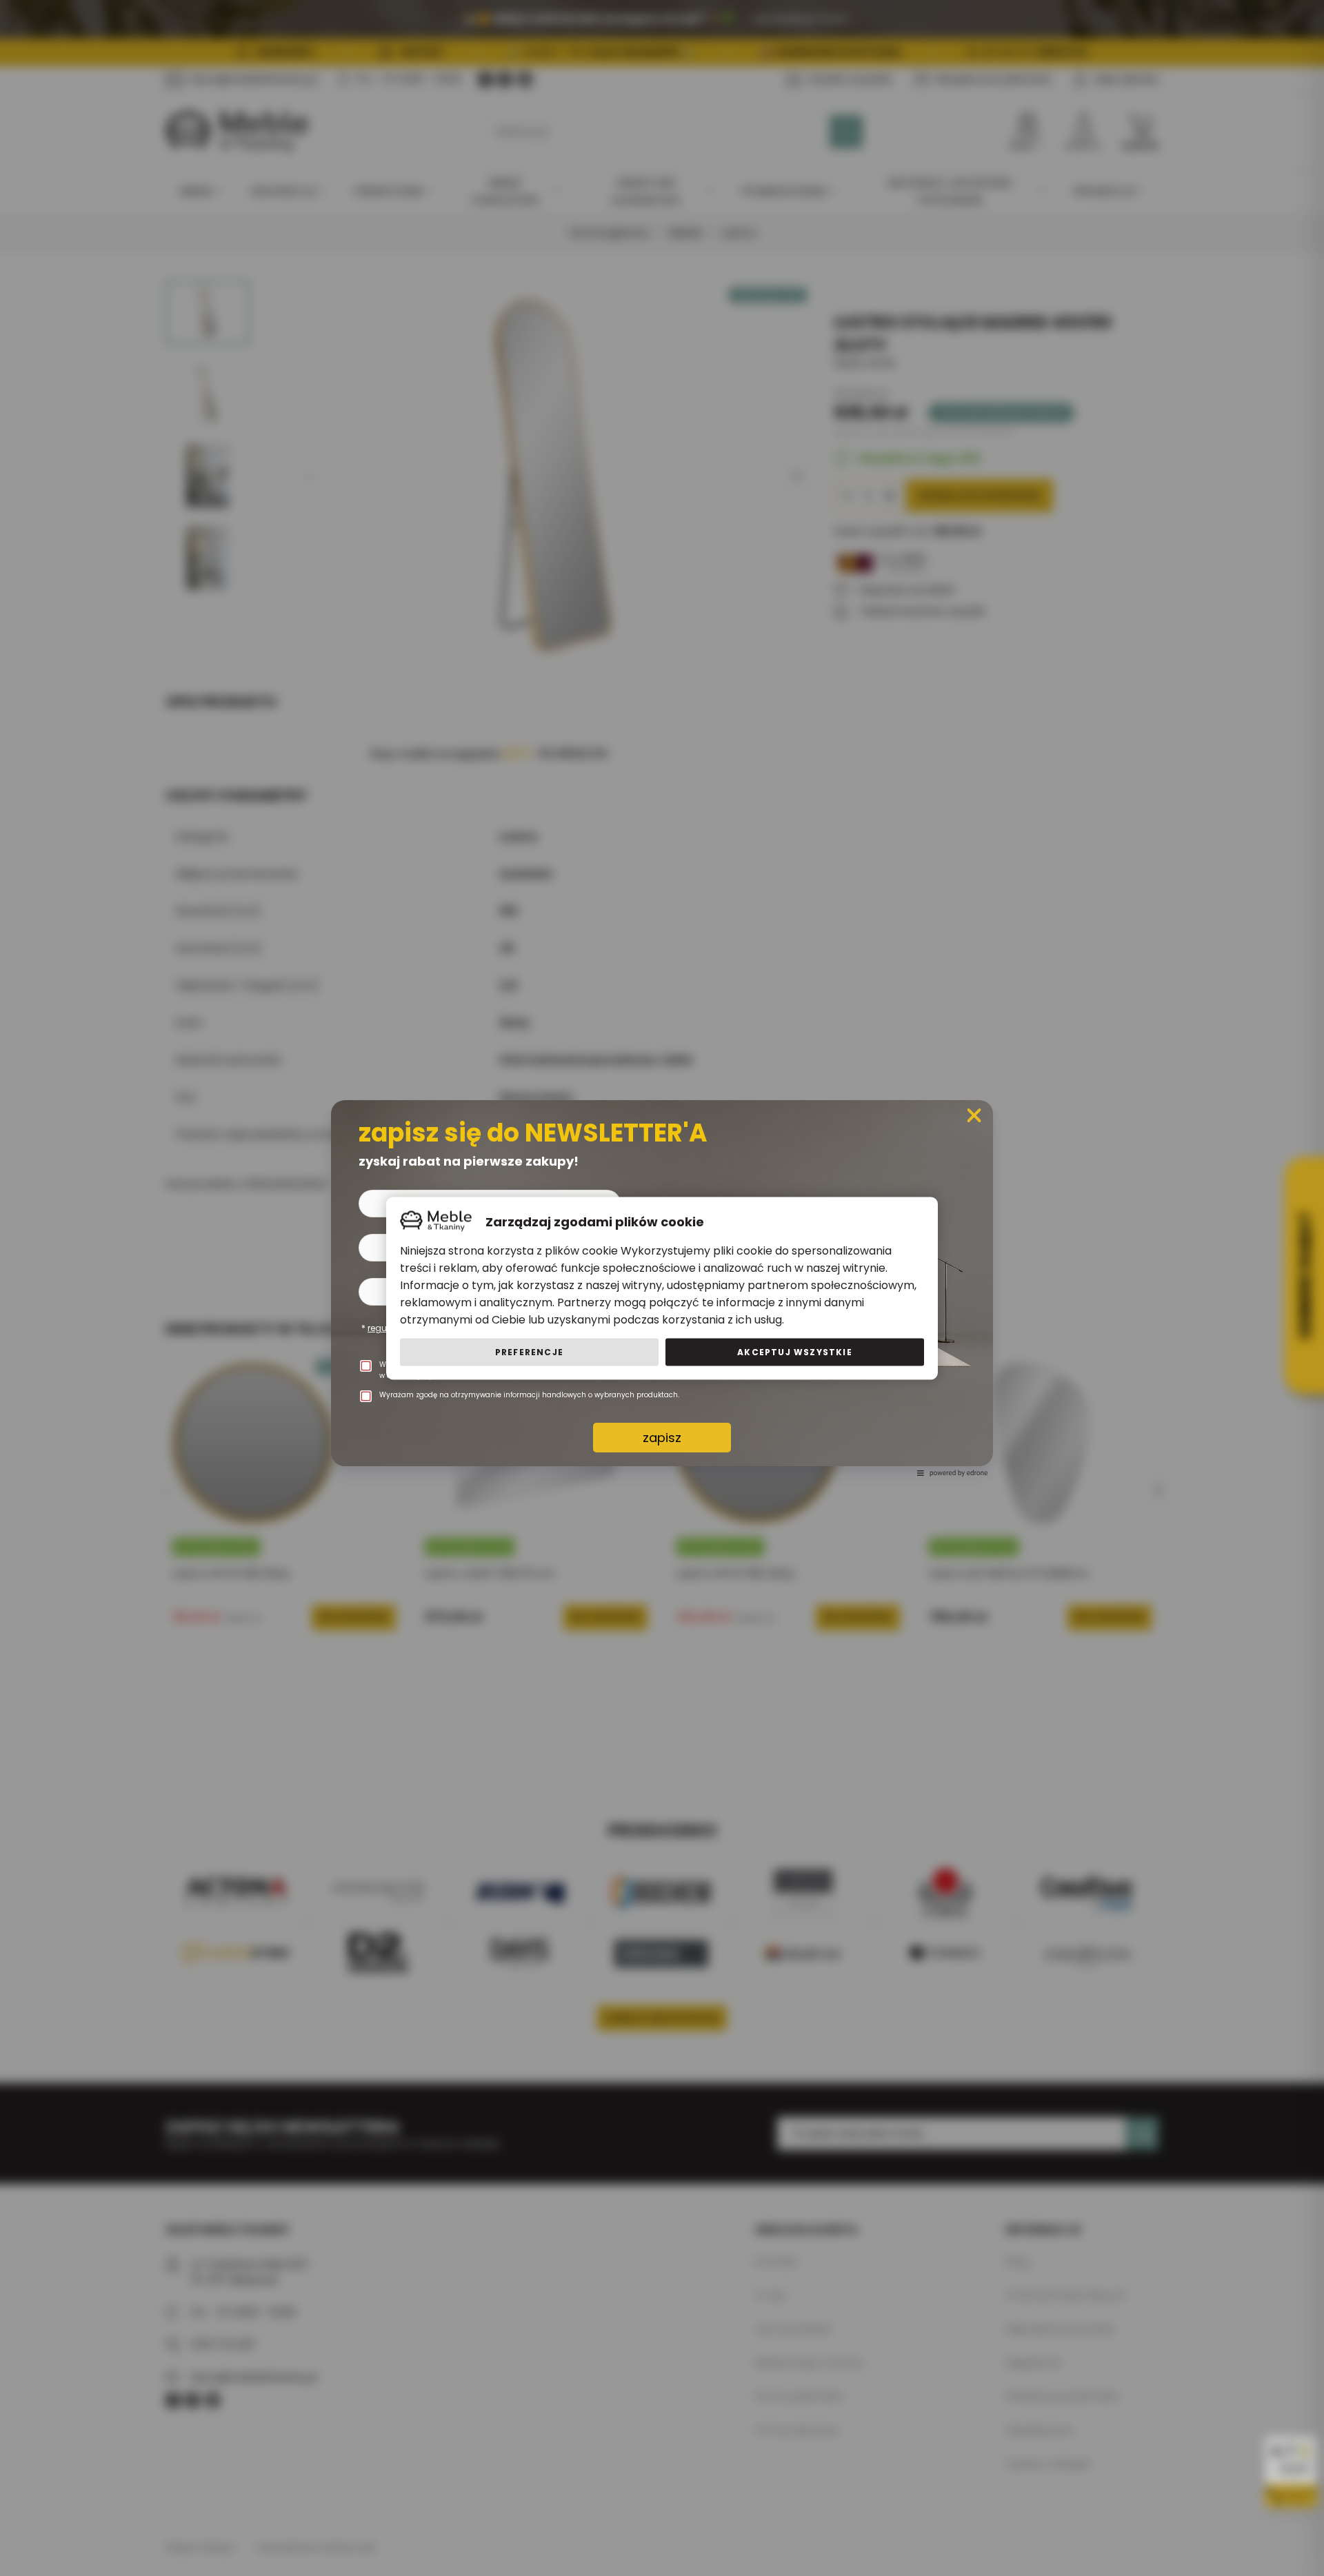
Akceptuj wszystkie (795, 1351)
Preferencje (529, 1351)
